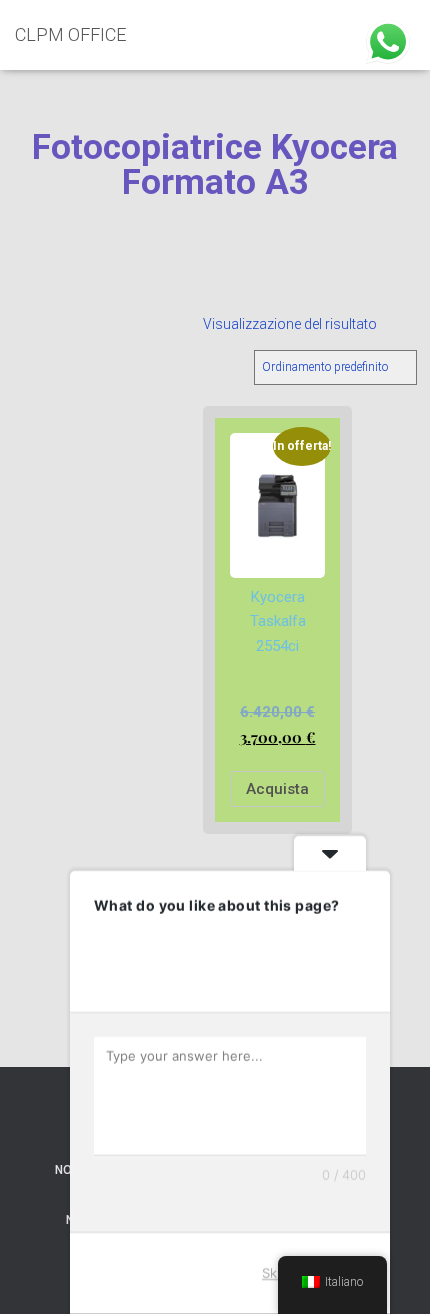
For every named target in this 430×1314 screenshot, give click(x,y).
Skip (275, 1273)
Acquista (277, 789)
